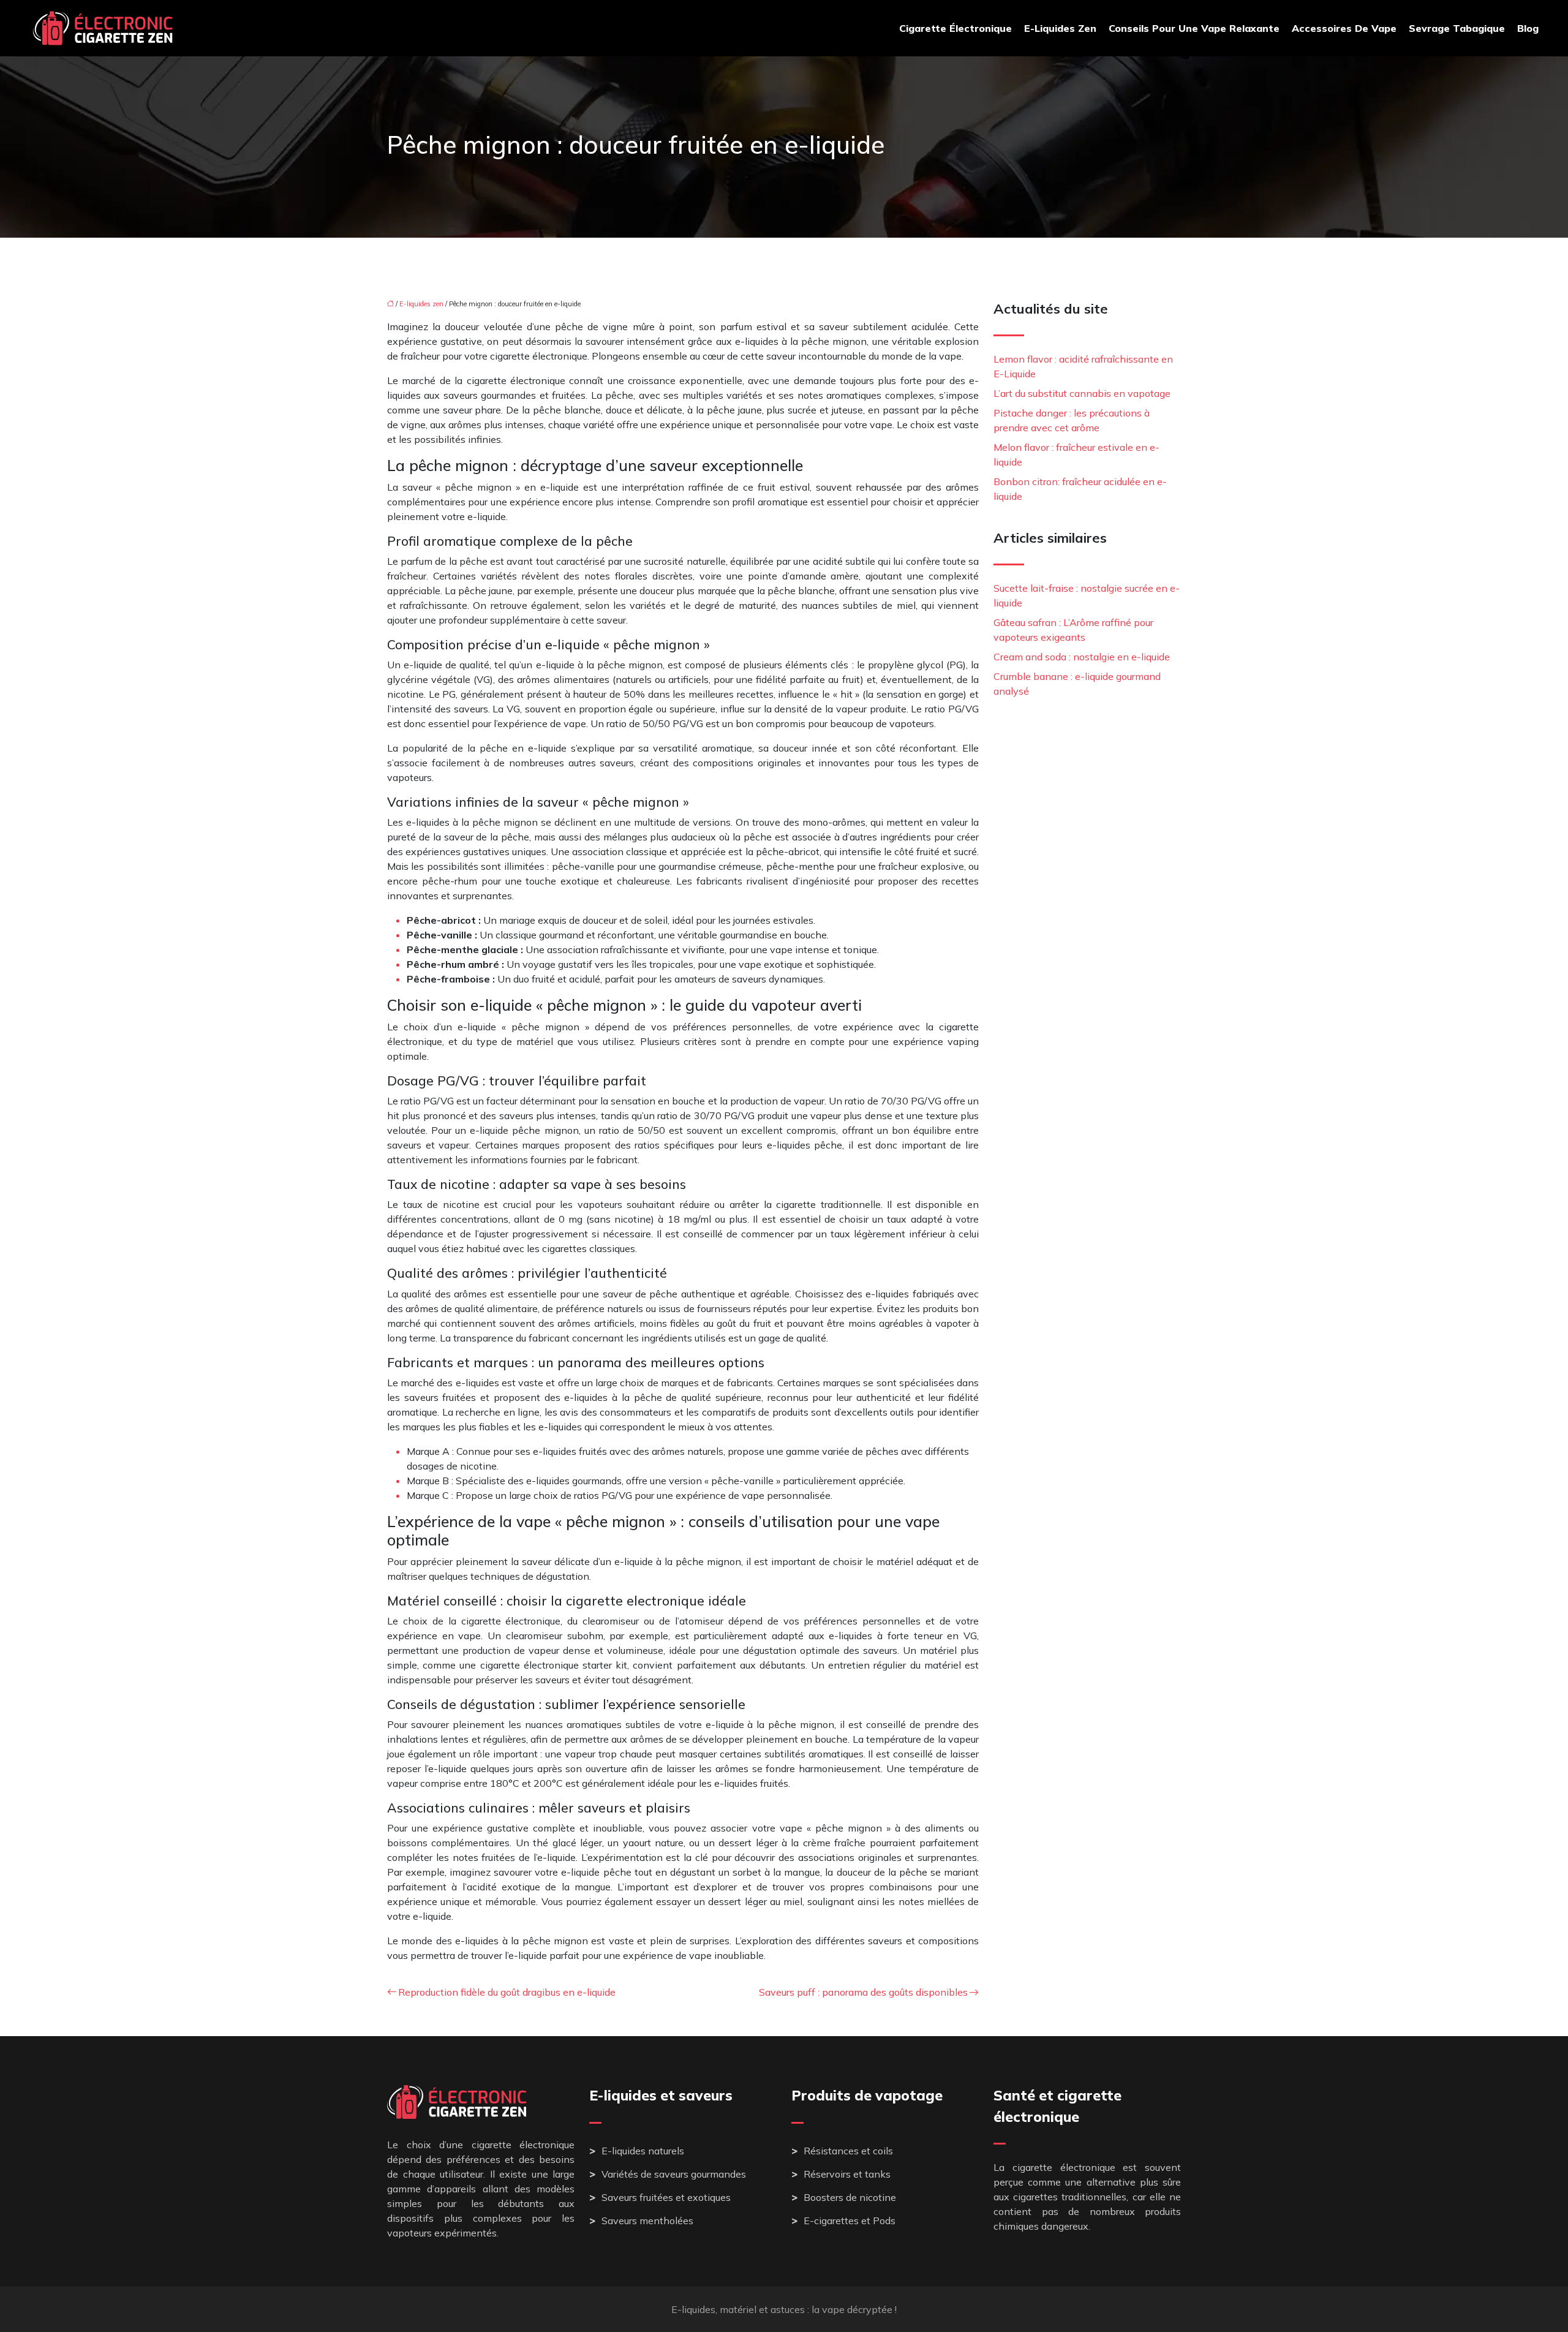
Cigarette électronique (956, 28)
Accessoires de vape (1344, 28)
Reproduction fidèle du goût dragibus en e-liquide (507, 1992)
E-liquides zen (1060, 28)
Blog (1528, 28)
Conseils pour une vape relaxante (1194, 28)
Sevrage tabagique (1457, 28)
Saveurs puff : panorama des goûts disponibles (863, 1992)
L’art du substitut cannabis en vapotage (1082, 393)
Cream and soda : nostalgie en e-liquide (1082, 657)
